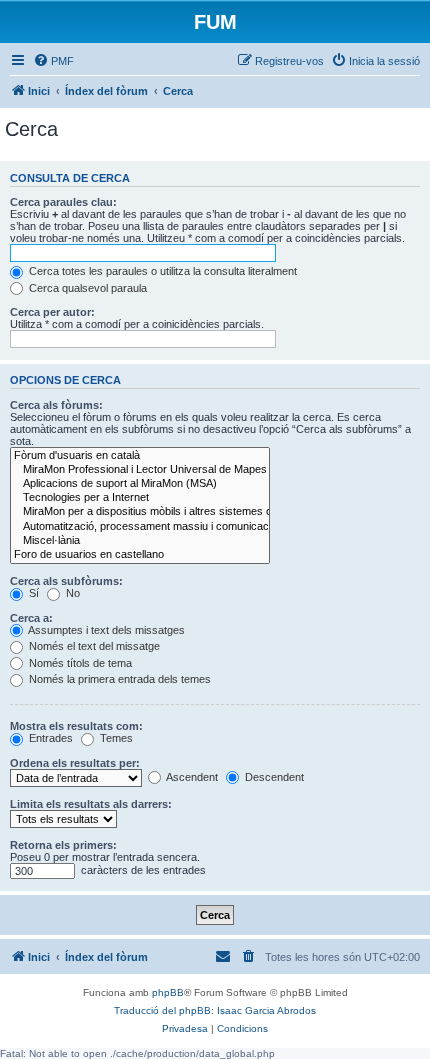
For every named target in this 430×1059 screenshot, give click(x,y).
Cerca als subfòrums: (66, 581)
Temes (115, 738)
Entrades (49, 738)
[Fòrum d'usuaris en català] (140, 456)
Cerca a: (31, 618)
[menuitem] (53, 61)
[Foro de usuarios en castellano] (140, 555)
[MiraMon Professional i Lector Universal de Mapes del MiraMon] (140, 470)
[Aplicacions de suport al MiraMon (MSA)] (140, 484)
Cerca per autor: (52, 312)
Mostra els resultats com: (76, 726)
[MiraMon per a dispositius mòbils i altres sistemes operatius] (140, 512)
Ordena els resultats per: (75, 763)
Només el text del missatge (93, 646)
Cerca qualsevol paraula (86, 288)
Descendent (273, 777)
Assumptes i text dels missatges (105, 630)
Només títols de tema (79, 663)
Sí (32, 593)
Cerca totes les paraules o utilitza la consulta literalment (161, 271)
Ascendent (191, 777)
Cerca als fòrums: (56, 405)
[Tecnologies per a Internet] (140, 498)
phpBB (168, 992)
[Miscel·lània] (140, 541)
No (71, 593)
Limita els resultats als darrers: (91, 804)
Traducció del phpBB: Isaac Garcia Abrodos (215, 1010)
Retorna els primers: (63, 845)
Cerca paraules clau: (63, 202)
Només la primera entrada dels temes (118, 679)
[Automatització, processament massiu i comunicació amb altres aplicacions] (140, 527)
